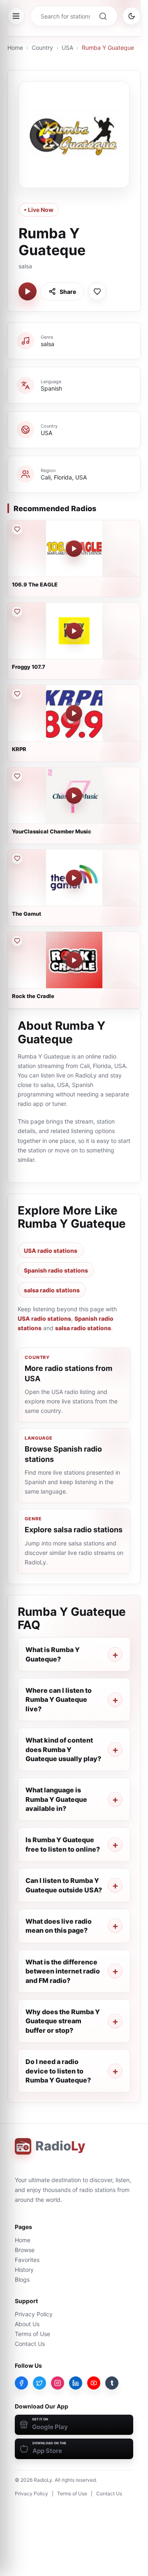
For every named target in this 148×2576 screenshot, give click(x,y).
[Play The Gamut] (74, 878)
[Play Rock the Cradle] (74, 960)
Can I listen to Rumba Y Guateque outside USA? (64, 1885)
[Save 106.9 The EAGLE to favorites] (17, 529)
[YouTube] (94, 2383)
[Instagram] (58, 2383)
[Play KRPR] (74, 713)
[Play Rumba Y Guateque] (28, 291)
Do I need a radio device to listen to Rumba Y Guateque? (58, 2071)
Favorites (27, 2260)
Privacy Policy (34, 2314)
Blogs (22, 2279)
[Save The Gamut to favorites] (17, 859)
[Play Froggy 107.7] (74, 631)
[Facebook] (21, 2383)
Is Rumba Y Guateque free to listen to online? (63, 1844)
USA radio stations (51, 1251)
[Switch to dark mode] (132, 16)
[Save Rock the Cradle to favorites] (17, 941)
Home (15, 48)
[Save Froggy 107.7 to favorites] (17, 612)
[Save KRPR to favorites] (17, 694)
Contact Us (30, 2344)
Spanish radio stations (56, 1270)
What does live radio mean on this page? (59, 1926)
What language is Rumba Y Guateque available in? (56, 1799)
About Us (27, 2324)
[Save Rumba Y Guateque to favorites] (97, 291)
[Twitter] (39, 2383)
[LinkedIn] (76, 2383)
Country (42, 48)
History (24, 2270)
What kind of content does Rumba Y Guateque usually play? (63, 1749)
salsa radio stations (52, 1290)
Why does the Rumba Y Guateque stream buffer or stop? (63, 2021)
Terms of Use (32, 2334)
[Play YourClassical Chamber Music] (74, 796)
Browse (25, 2250)
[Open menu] (16, 16)
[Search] (103, 16)
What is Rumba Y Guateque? (53, 1654)
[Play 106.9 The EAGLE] (74, 549)
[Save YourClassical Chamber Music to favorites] (17, 776)
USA (67, 48)
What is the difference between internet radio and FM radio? (63, 1971)
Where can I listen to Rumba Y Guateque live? (59, 1700)
